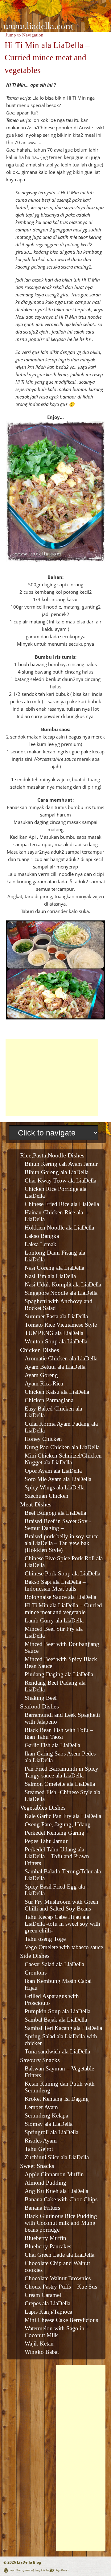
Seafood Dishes (39, 1706)
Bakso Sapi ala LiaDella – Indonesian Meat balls (55, 1585)
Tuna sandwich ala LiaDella (57, 2051)
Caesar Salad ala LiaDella (54, 1964)
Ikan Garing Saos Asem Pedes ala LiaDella (60, 1757)
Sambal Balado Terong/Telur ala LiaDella (63, 1875)
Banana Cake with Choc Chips (61, 2199)
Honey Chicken (43, 1439)
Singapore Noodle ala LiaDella (61, 1293)
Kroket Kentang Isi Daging (57, 2099)
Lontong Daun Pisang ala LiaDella (55, 1256)
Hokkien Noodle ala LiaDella (59, 1228)
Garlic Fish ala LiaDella (52, 1745)
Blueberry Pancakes (48, 2246)
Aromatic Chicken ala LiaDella (61, 1358)
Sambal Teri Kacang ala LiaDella (63, 2028)
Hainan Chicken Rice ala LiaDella (54, 1216)
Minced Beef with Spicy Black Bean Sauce (61, 1663)
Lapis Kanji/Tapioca (48, 2312)
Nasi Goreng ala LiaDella (54, 1268)
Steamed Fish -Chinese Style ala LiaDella (62, 1796)
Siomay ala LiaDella (49, 2124)
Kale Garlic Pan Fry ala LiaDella (63, 1816)
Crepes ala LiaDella (47, 2303)
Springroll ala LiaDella (51, 2132)
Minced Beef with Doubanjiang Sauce (62, 1647)
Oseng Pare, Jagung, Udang (58, 1824)
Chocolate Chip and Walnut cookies (57, 2266)
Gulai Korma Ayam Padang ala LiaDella (61, 1427)
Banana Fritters (42, 2208)
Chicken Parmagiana (49, 1400)
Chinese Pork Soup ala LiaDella (62, 1573)
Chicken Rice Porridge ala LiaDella (55, 1192)
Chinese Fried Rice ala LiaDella (62, 1204)
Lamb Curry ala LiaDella (54, 1620)
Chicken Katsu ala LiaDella (57, 1392)
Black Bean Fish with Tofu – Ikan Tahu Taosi (59, 1733)
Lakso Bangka (42, 1236)
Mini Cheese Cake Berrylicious (61, 2320)
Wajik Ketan (39, 2343)
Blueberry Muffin (45, 2238)
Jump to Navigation (25, 35)
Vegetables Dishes (43, 1807)
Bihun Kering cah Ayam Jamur (61, 1164)
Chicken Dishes (40, 1350)
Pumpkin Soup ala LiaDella (58, 2011)
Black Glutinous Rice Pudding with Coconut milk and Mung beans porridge (61, 2223)
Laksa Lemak (41, 1244)
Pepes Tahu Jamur (46, 1841)
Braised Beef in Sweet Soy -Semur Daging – (58, 1525)
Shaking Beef (41, 1698)
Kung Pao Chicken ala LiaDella (62, 1447)
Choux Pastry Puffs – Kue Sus (61, 2287)
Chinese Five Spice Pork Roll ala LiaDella (64, 1562)
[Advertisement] (52, 1078)
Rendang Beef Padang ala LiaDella (55, 1686)
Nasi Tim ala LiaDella (50, 1276)
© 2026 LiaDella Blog (22, 2562)
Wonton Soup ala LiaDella (56, 1341)
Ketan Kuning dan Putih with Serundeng (60, 2087)
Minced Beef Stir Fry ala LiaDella (54, 1632)
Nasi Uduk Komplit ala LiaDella (63, 1284)
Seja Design (62, 2570)
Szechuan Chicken (47, 1496)
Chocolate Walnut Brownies (58, 2278)
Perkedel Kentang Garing (55, 1833)
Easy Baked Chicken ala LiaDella (53, 1412)
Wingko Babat (42, 2352)
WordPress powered (22, 2570)
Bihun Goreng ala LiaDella (57, 1172)
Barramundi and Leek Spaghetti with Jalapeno (62, 1718)
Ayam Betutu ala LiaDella (55, 1367)
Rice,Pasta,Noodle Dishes (52, 1155)
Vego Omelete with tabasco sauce (64, 1947)
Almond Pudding (45, 2183)
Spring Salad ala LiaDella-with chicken (61, 2040)
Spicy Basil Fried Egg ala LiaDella (55, 1890)
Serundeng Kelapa (46, 2115)
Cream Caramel (43, 2295)
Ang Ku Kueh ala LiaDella (56, 2191)
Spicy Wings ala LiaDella (55, 1487)
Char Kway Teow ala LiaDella (60, 1180)
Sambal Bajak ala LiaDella (56, 2020)
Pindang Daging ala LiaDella (59, 1674)
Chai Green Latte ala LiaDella (60, 2255)
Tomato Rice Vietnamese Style (61, 1325)
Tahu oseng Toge (45, 1939)
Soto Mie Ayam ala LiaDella (58, 1479)
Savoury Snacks (40, 2060)
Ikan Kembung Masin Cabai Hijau (58, 1984)
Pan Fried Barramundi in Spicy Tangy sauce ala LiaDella (62, 1772)
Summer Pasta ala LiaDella (56, 1316)
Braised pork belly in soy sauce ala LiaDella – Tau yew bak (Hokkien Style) (62, 1543)
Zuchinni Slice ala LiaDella (57, 2157)
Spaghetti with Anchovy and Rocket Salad (59, 1305)
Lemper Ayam (41, 2107)
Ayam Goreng (41, 1375)
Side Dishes (35, 1956)
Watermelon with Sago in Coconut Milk (55, 2332)
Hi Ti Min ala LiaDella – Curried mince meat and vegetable (63, 1609)
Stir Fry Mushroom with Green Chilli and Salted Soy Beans (62, 1905)
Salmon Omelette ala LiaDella (60, 1784)
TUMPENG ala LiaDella (54, 1333)
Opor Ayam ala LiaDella (53, 1471)
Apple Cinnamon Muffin (54, 2174)
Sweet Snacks (37, 2166)
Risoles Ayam (41, 2141)
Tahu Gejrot (39, 2149)
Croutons (36, 1973)
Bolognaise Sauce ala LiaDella (60, 1597)
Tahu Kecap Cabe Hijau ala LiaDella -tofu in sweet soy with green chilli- (62, 1924)
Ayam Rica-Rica (44, 1383)
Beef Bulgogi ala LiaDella (55, 1513)
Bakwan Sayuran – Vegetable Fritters (59, 2072)
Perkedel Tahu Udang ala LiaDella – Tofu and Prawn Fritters (57, 1856)
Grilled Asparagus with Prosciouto (52, 1999)
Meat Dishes (36, 1504)
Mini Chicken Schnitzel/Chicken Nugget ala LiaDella (63, 1459)
